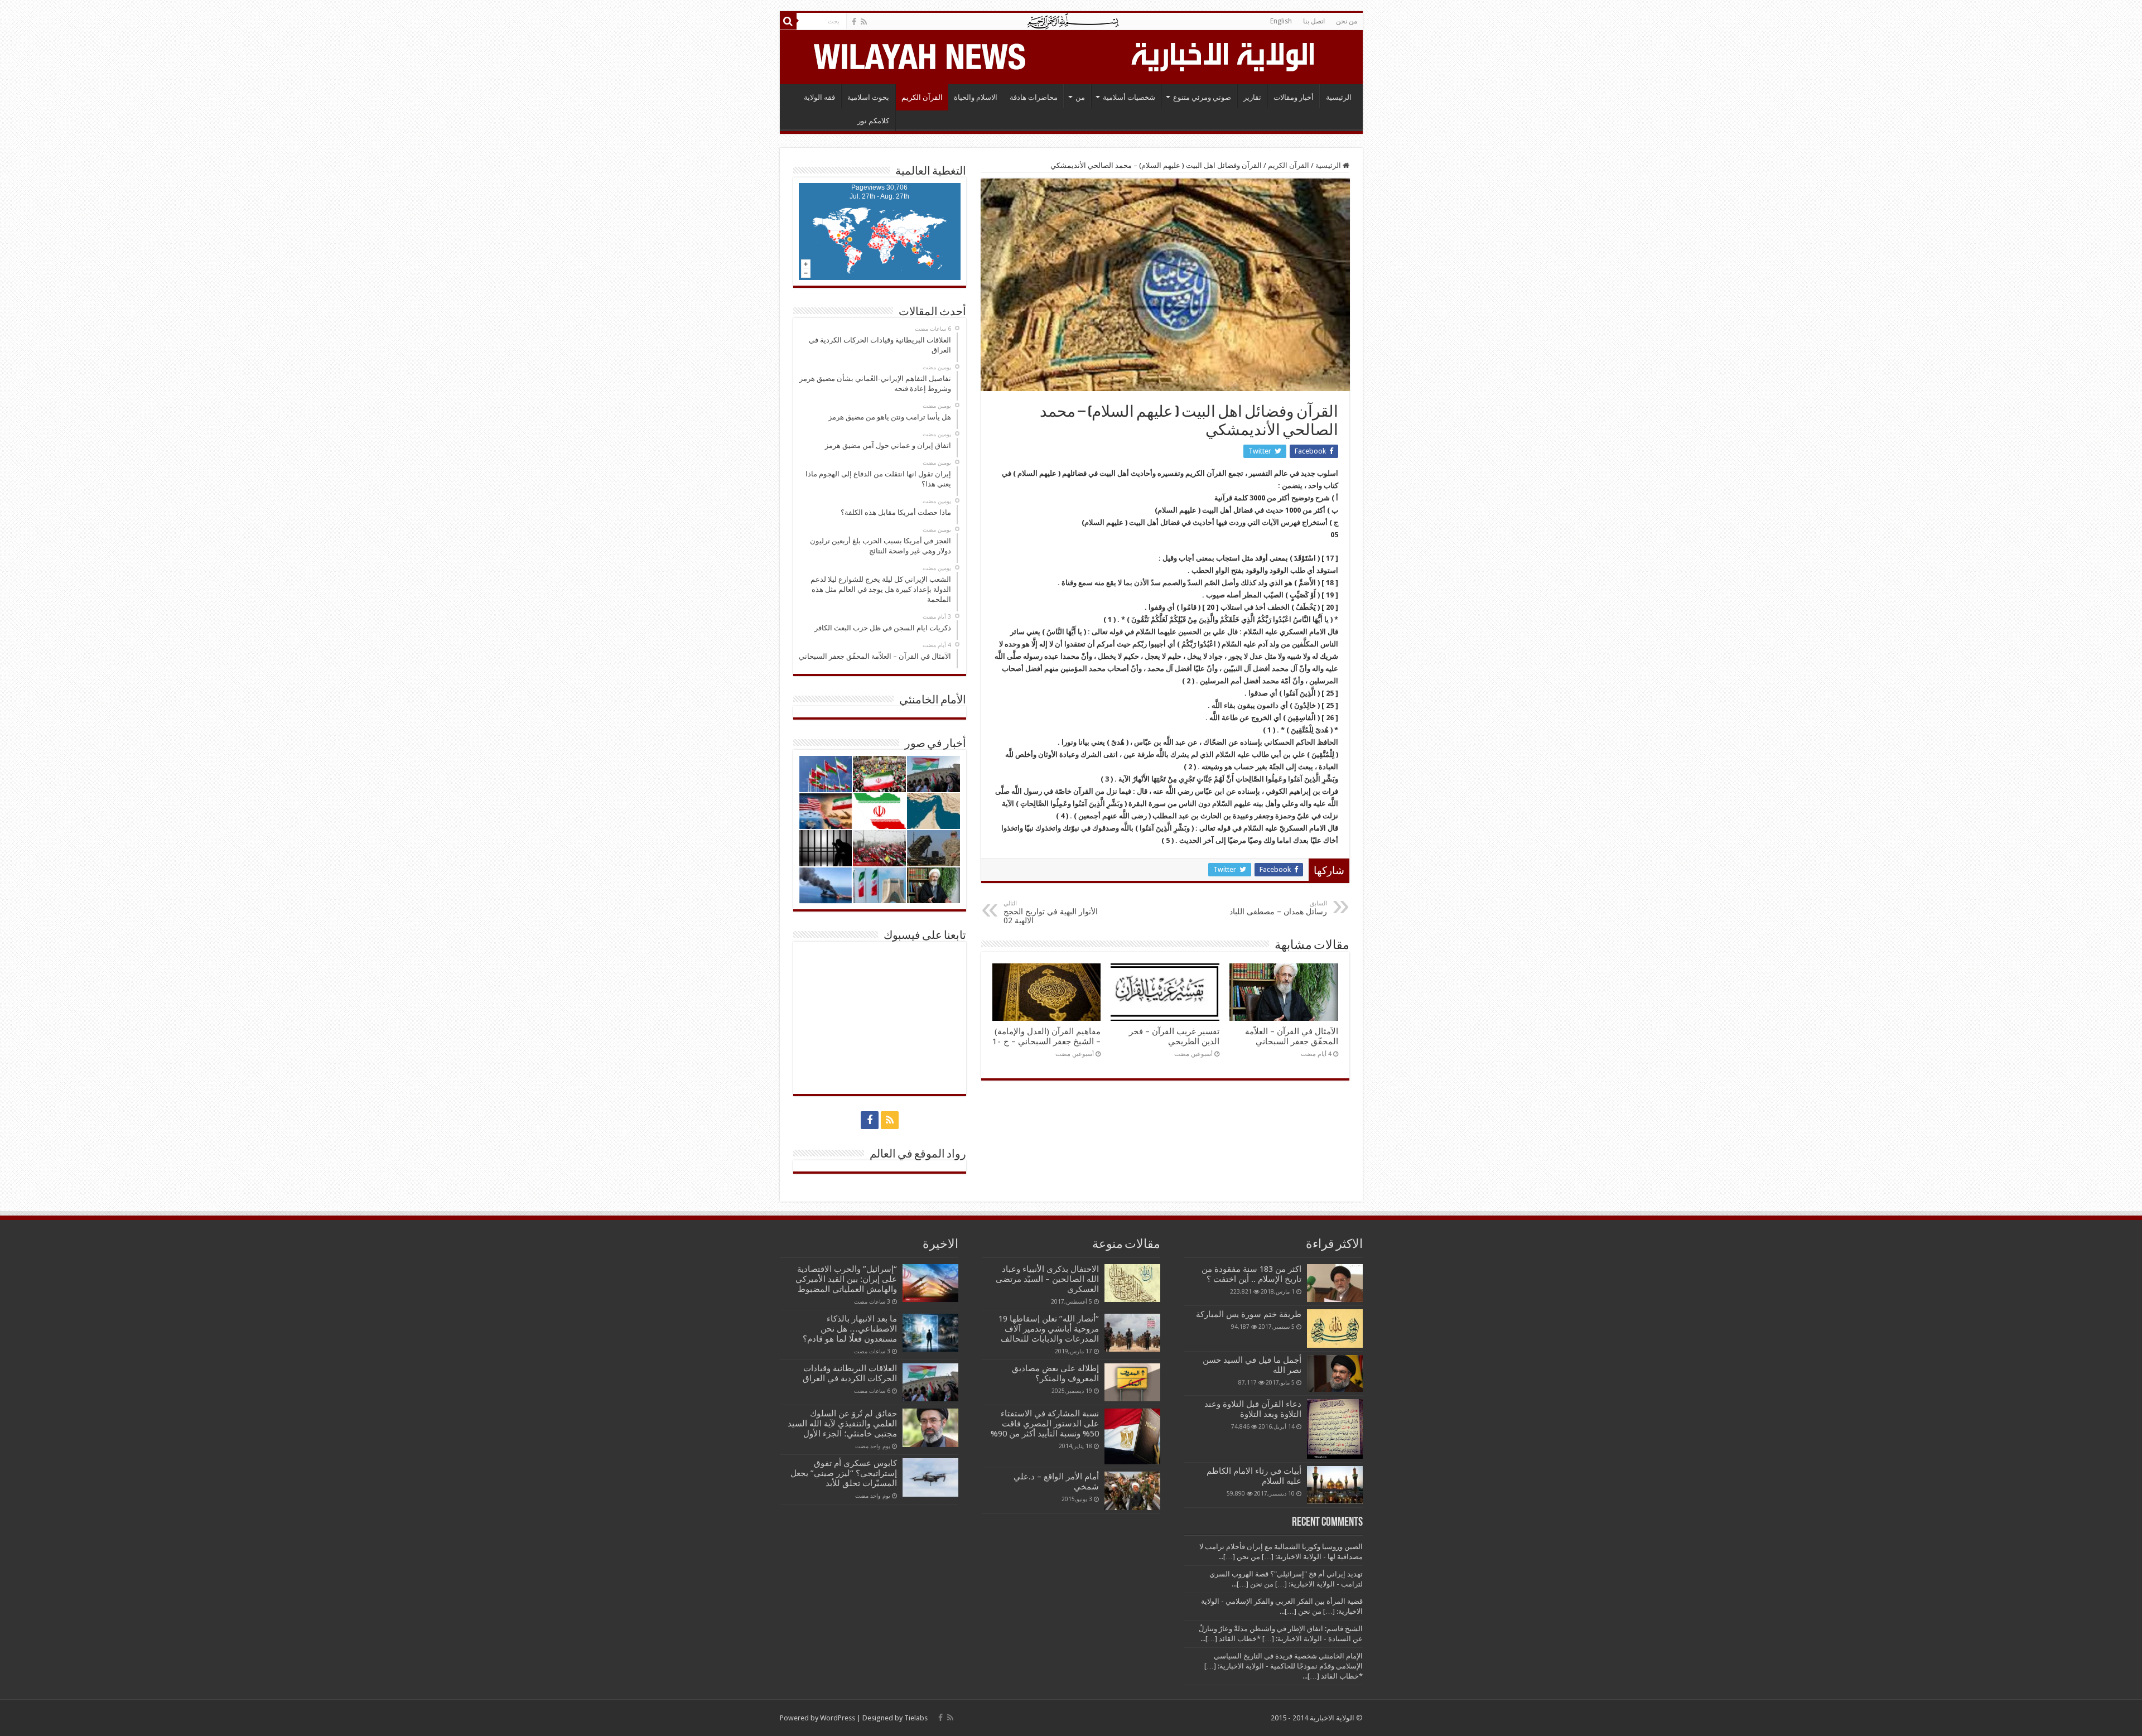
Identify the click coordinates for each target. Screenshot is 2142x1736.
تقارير (1252, 97)
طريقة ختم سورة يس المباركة (1249, 1314)
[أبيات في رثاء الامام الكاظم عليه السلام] (1335, 1485)
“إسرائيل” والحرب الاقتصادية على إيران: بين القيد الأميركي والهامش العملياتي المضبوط (845, 1279)
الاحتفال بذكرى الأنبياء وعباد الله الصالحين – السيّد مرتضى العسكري (1047, 1279)
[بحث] (788, 21)
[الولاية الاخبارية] (1224, 55)
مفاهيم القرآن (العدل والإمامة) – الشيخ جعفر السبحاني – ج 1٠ (1046, 1036)
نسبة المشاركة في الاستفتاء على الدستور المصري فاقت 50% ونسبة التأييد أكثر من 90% (1045, 1424)
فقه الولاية (819, 97)
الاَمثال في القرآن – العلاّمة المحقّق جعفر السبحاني (1292, 1036)
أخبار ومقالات (1294, 97)
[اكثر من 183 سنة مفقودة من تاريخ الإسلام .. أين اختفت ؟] (1335, 1283)
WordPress (838, 1718)
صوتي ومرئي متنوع (1202, 97)
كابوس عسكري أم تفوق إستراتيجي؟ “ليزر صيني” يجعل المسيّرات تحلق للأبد (844, 1473)
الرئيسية (1339, 97)
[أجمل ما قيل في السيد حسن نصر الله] (1335, 1373)
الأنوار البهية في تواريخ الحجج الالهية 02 (1051, 912)
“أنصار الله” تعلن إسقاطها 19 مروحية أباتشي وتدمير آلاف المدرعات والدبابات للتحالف (1049, 1329)
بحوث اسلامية (868, 97)
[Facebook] (854, 22)
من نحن (1347, 21)
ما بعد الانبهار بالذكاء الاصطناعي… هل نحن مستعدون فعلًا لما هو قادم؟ (850, 1329)
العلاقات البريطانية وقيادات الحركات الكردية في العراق (850, 1373)
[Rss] (864, 22)
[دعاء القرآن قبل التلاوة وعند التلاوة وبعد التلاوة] (1335, 1429)
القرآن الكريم (922, 97)
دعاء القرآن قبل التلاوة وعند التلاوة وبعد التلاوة (1253, 1409)
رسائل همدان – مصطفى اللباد (1278, 908)
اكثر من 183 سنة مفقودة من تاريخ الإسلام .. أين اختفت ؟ (1251, 1274)
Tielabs (916, 1718)
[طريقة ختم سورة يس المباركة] (1335, 1328)
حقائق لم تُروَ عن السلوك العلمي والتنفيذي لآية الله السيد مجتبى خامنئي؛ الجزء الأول (842, 1424)
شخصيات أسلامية (1129, 97)
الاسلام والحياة (976, 97)
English (1281, 21)
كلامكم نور (873, 121)
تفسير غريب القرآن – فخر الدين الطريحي (1174, 1036)
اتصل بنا (1314, 21)
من (1080, 97)
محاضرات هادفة (1034, 97)
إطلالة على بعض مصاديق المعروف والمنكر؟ (1055, 1373)
